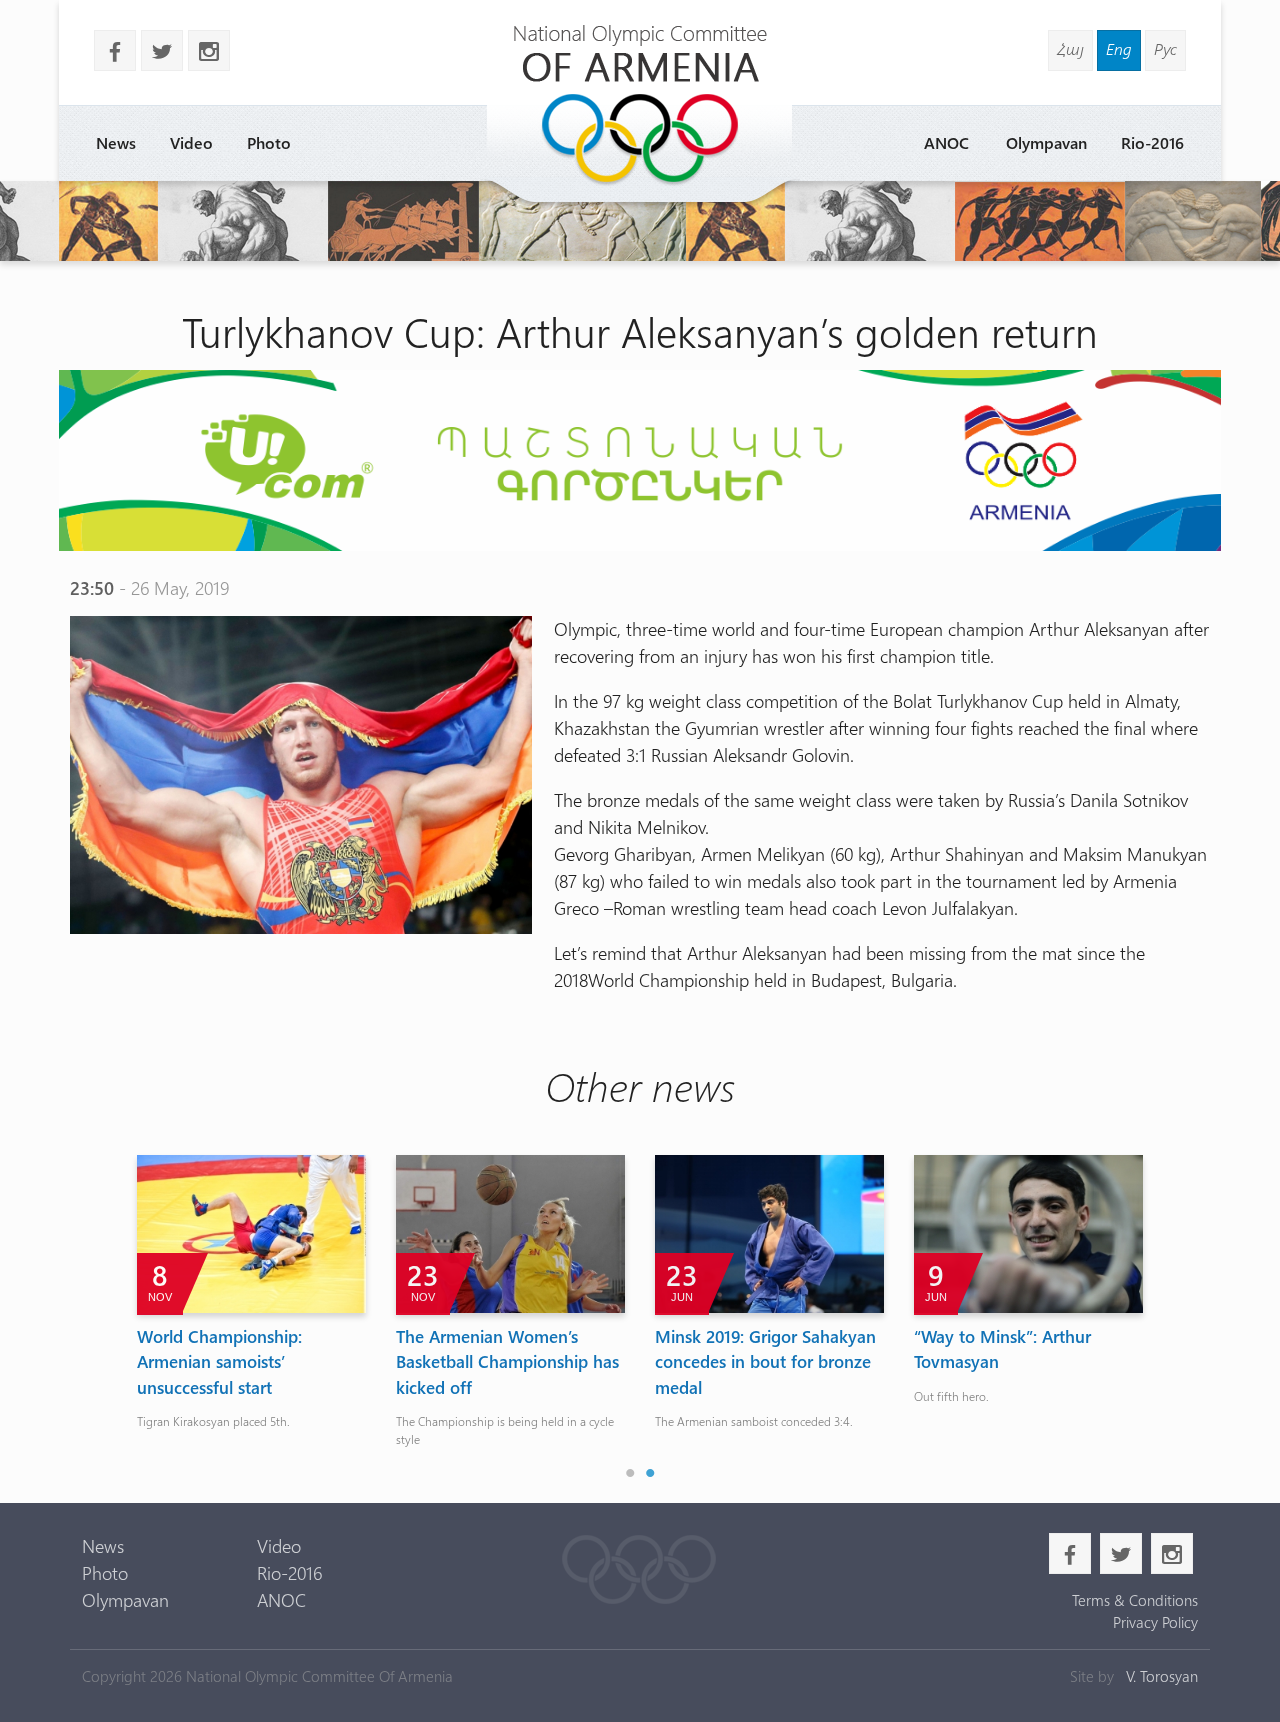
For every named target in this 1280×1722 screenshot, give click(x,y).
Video (191, 142)
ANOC (946, 142)
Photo (269, 142)
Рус (1165, 48)
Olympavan (1046, 142)
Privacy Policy (1155, 1622)
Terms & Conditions (1135, 1600)
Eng (1119, 48)
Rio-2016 (1152, 142)
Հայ (1070, 48)
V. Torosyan (1162, 1676)
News (116, 142)
